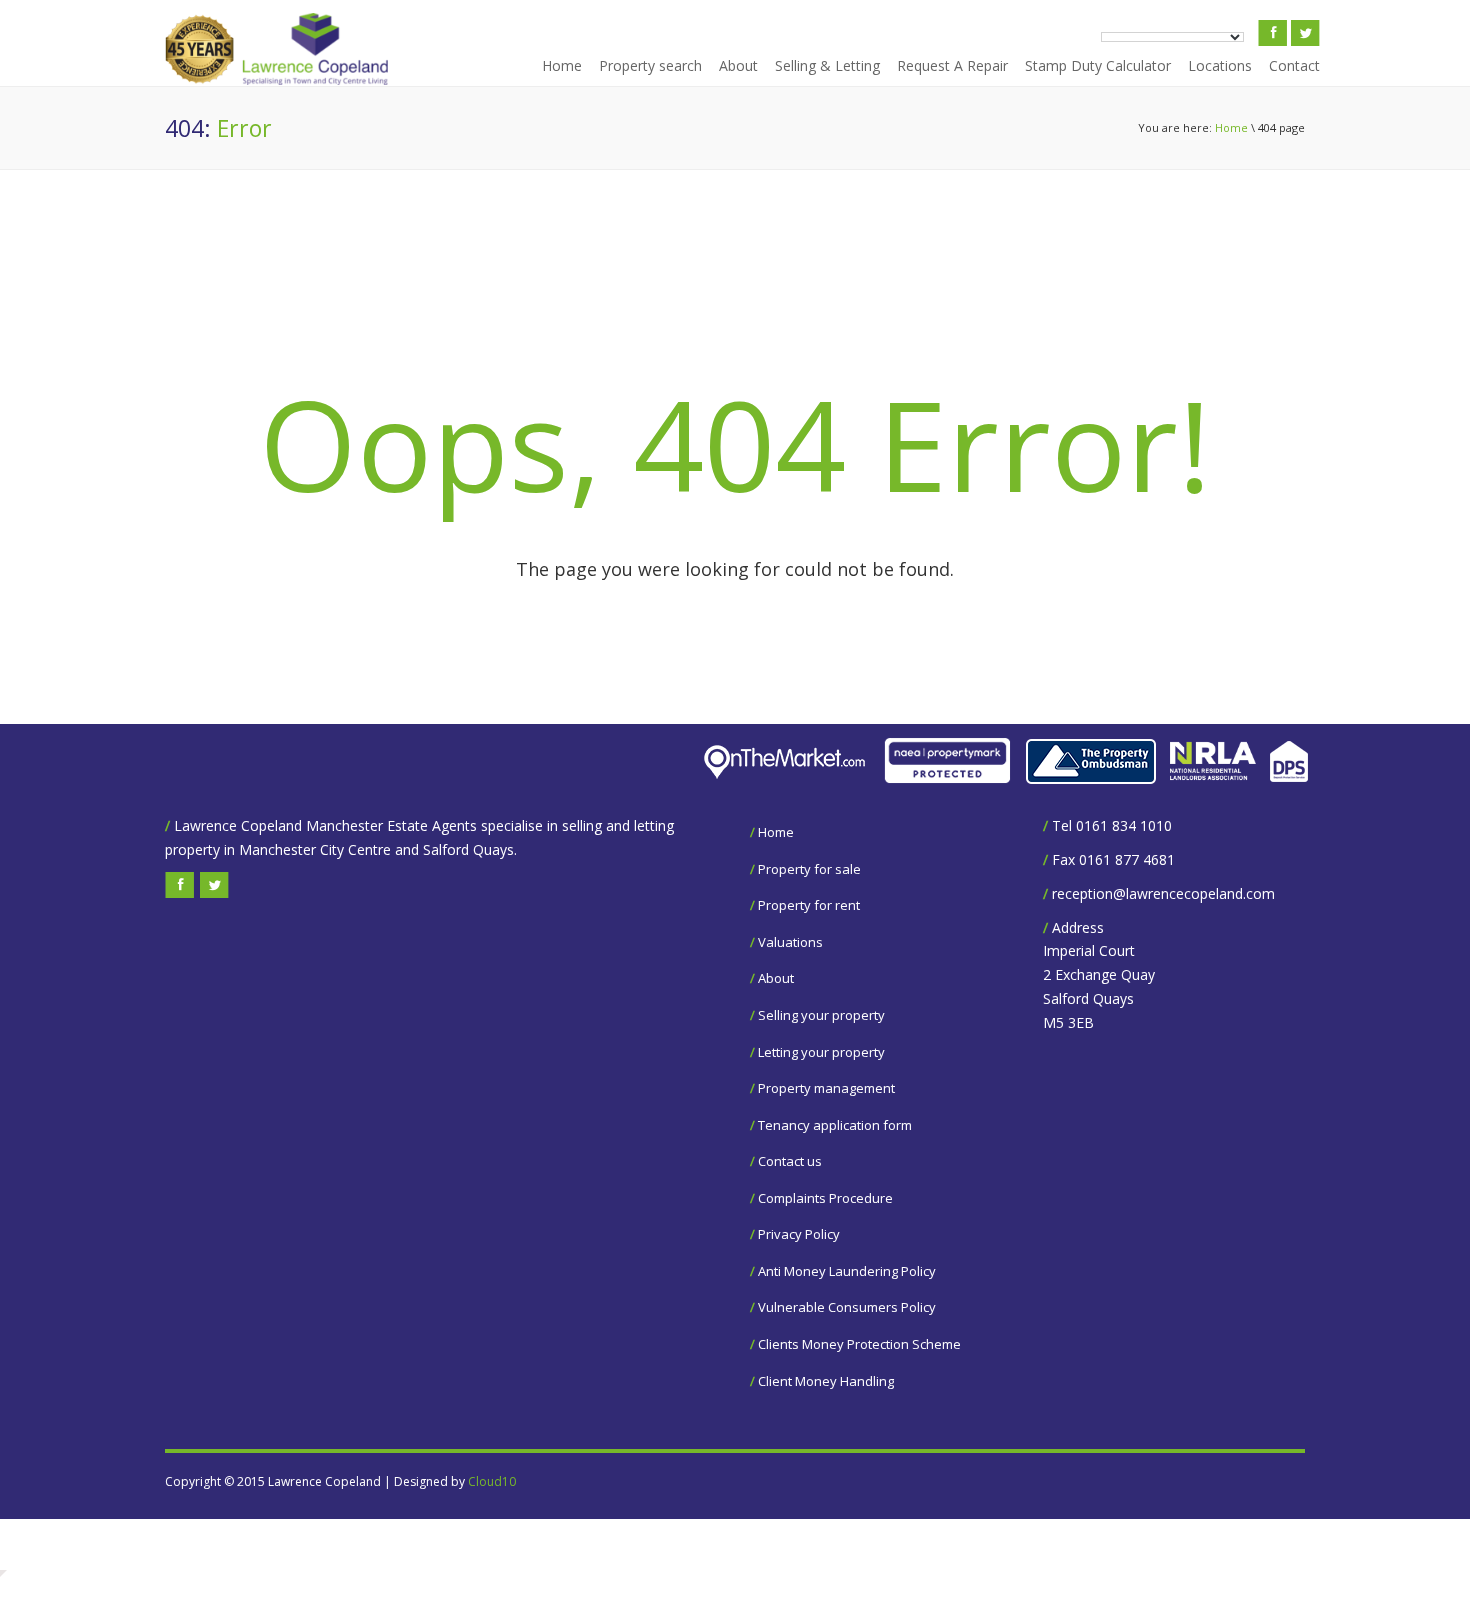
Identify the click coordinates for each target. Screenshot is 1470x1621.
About (738, 65)
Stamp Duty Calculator (1098, 65)
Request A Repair (952, 65)
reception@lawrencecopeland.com (1163, 893)
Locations (1220, 65)
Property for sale (809, 869)
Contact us (790, 1161)
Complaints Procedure (825, 1198)
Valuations (790, 942)
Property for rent (809, 905)
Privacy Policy (799, 1234)
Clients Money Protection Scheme (859, 1344)
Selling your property (821, 1015)
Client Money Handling (826, 1381)
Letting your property (821, 1052)
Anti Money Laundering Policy (847, 1271)
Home (562, 65)
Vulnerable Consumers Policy (847, 1307)
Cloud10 (492, 1481)
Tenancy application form (835, 1125)
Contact (1294, 65)
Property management (826, 1088)
